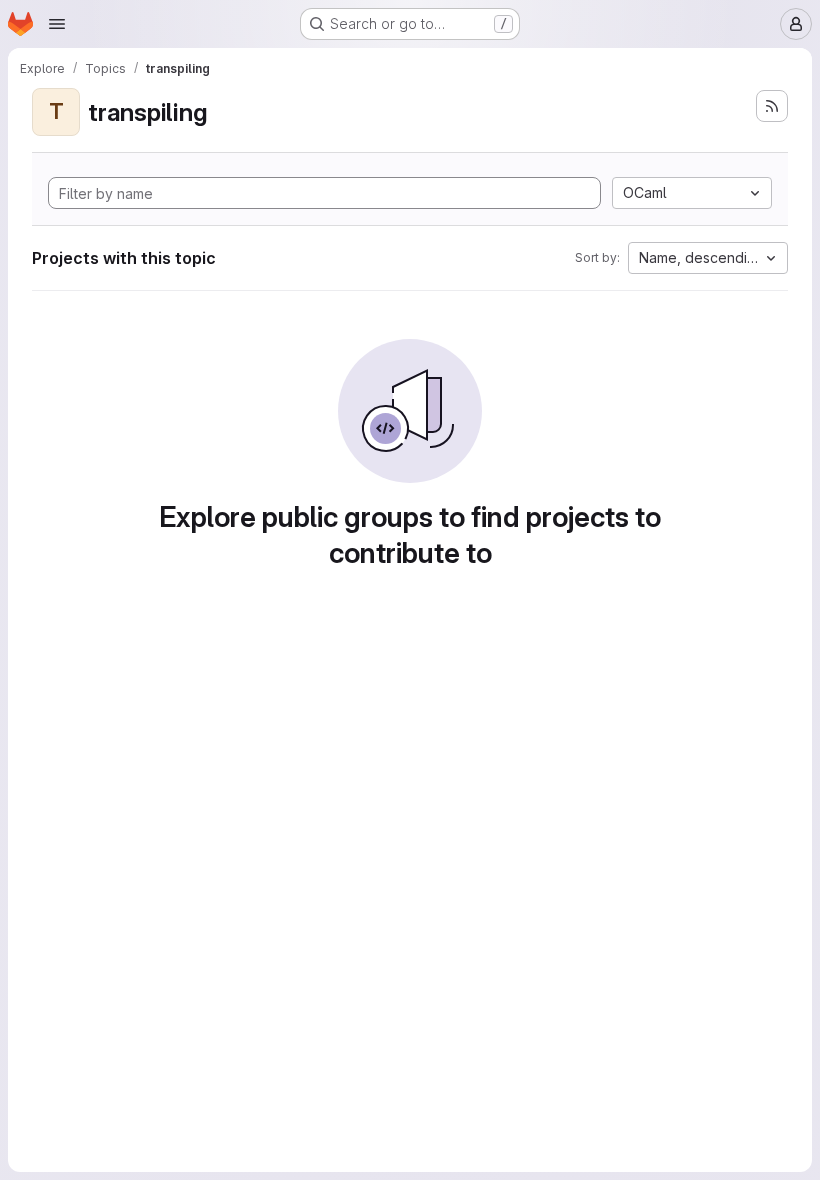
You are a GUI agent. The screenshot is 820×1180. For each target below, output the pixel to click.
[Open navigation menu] (57, 24)
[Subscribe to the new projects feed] (772, 106)
